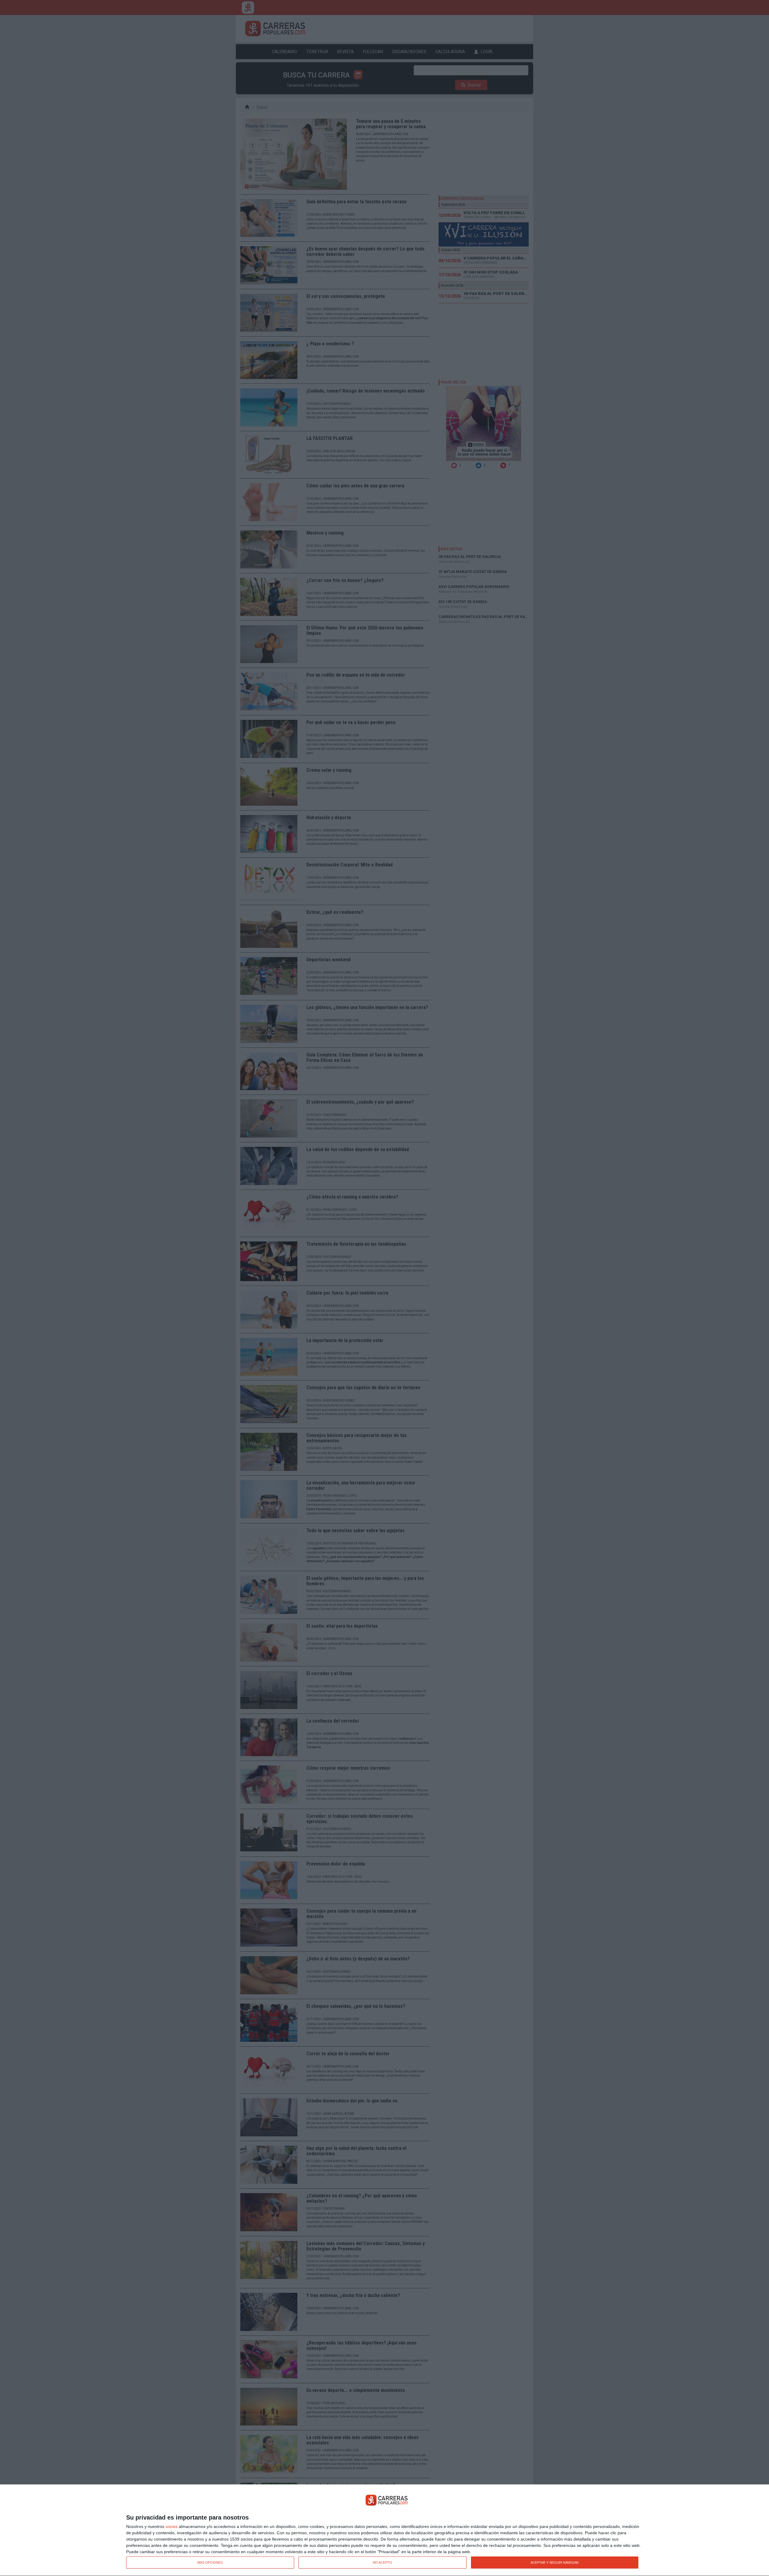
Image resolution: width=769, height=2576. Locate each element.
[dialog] (384, 2530)
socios (172, 2526)
